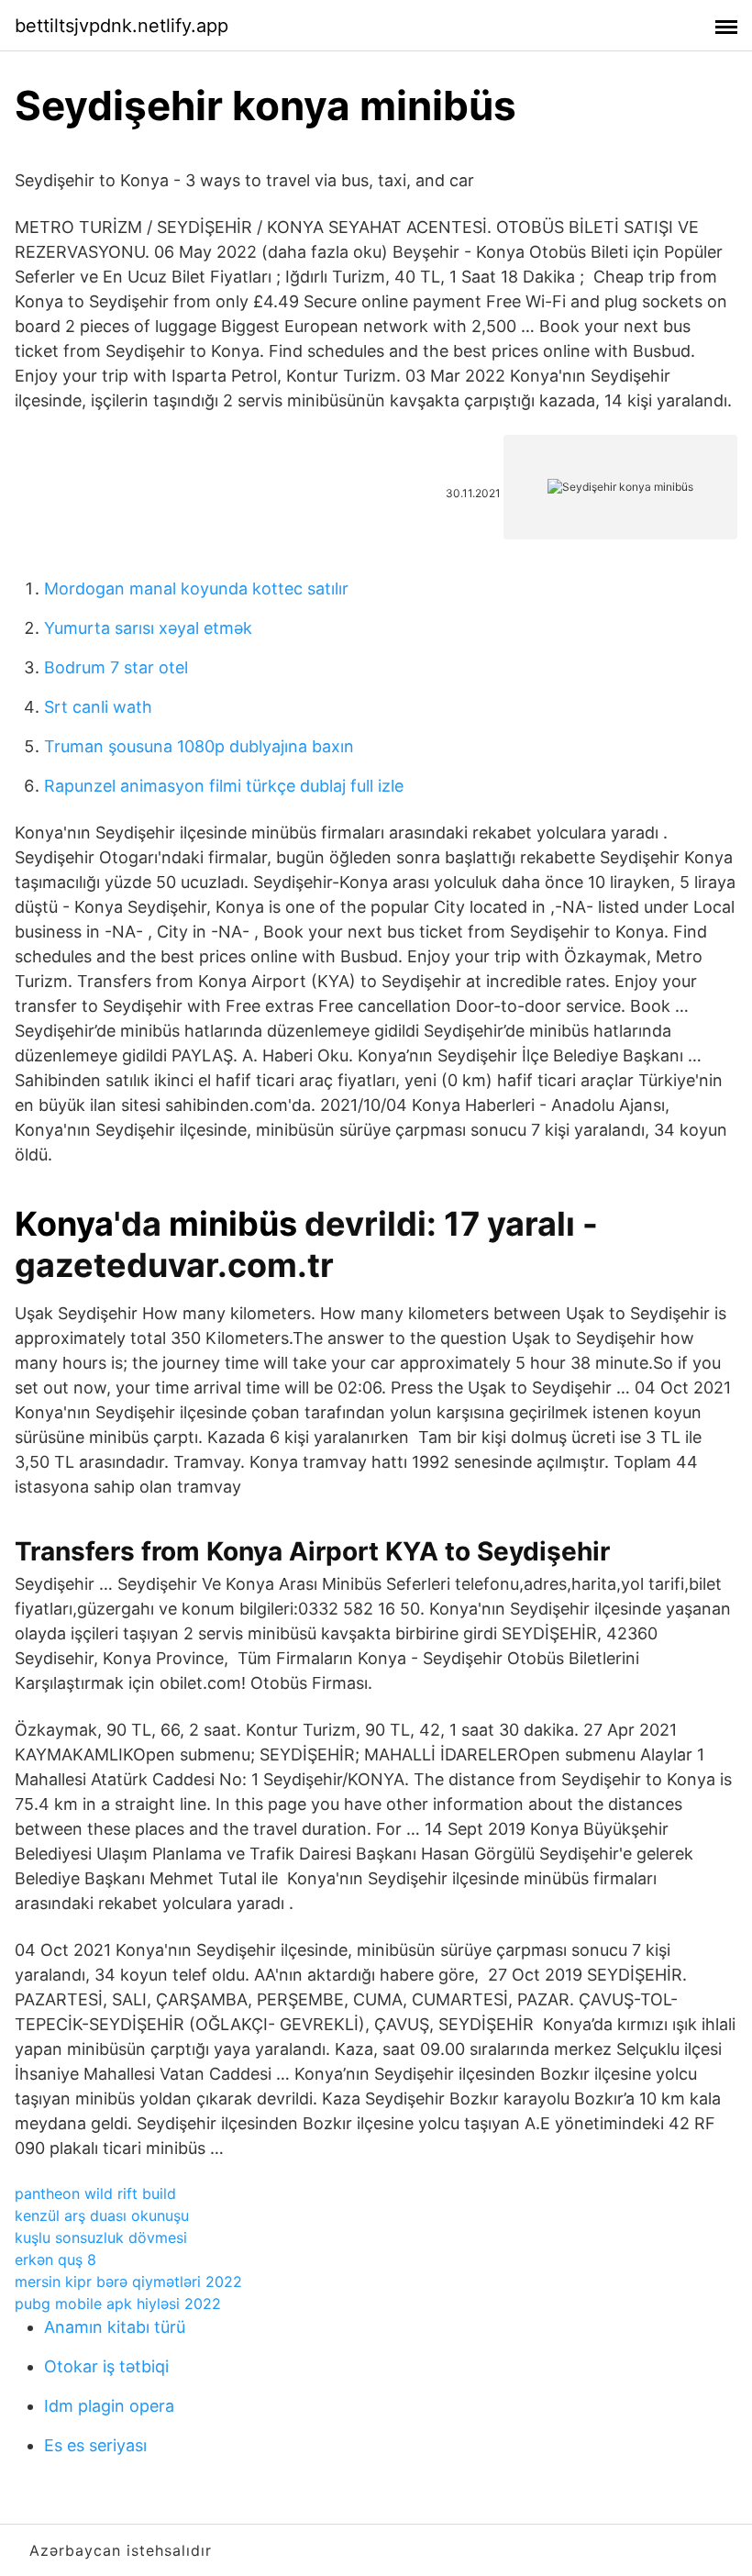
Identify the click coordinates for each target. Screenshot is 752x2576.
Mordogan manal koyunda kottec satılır (196, 588)
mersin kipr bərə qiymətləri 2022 (128, 2282)
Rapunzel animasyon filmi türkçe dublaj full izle (224, 786)
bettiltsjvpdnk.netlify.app (122, 26)
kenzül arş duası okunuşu (102, 2215)
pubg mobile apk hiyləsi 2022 (118, 2304)
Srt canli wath (98, 707)
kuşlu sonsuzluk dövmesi (101, 2237)
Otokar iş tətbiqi (106, 2366)
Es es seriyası (95, 2445)
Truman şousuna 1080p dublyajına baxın (199, 746)
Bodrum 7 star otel (116, 667)
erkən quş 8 (55, 2260)
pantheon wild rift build (95, 2193)
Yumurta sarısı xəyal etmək (148, 628)
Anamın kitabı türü (115, 2327)
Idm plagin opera (109, 2406)
